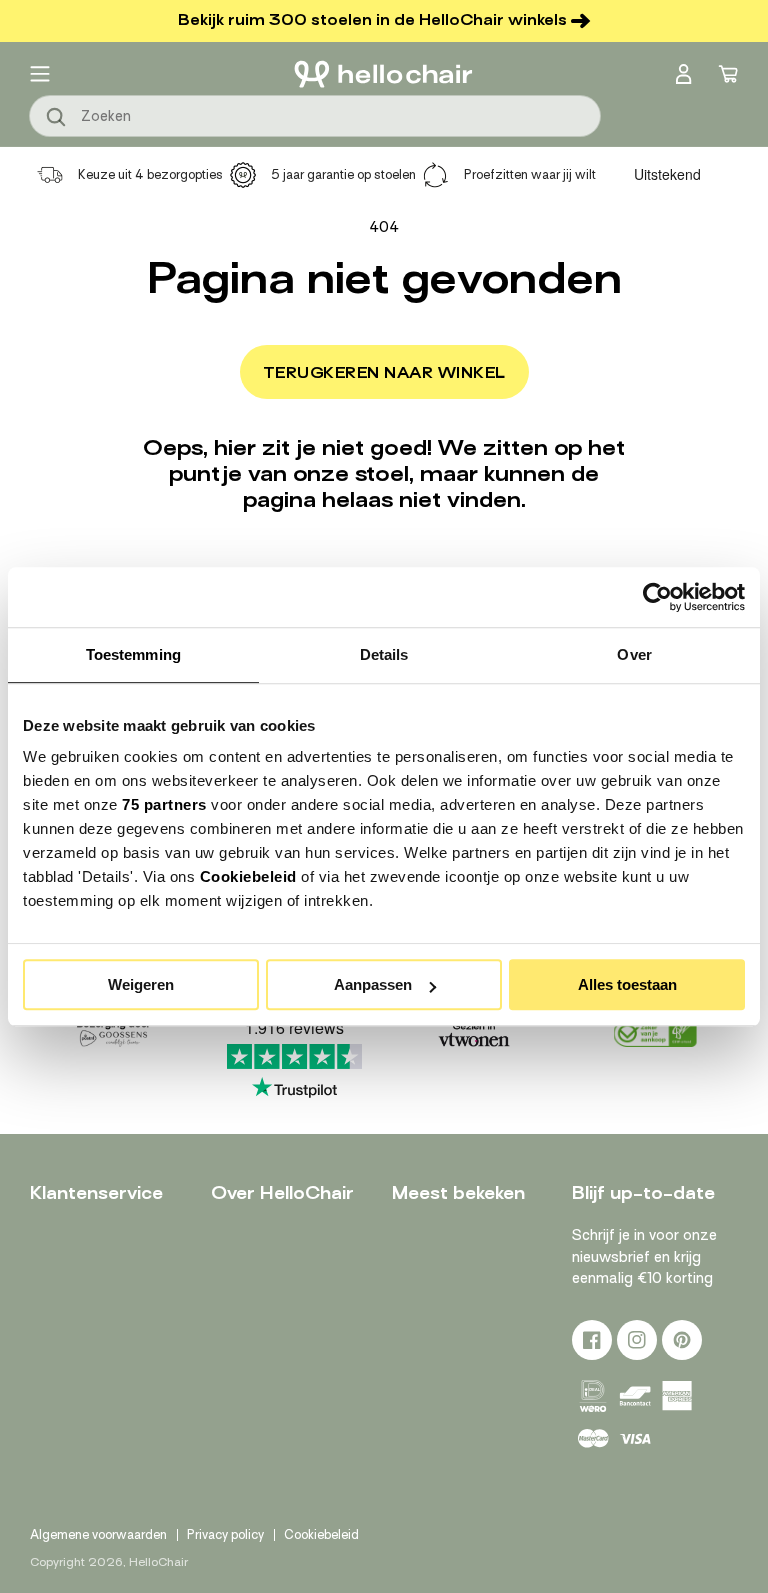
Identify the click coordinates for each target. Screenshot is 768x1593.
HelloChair (158, 1562)
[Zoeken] (57, 118)
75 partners (164, 804)
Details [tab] (384, 654)
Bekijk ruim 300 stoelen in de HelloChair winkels (372, 20)
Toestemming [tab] (133, 654)
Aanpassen (373, 984)
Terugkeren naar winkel (384, 373)
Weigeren (141, 984)
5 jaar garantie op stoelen (343, 174)
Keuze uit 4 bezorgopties (150, 174)
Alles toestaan (627, 984)
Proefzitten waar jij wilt (530, 174)
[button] (40, 74)
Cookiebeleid (248, 876)
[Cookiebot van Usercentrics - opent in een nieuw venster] (657, 597)
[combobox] (315, 116)
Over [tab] (634, 654)
